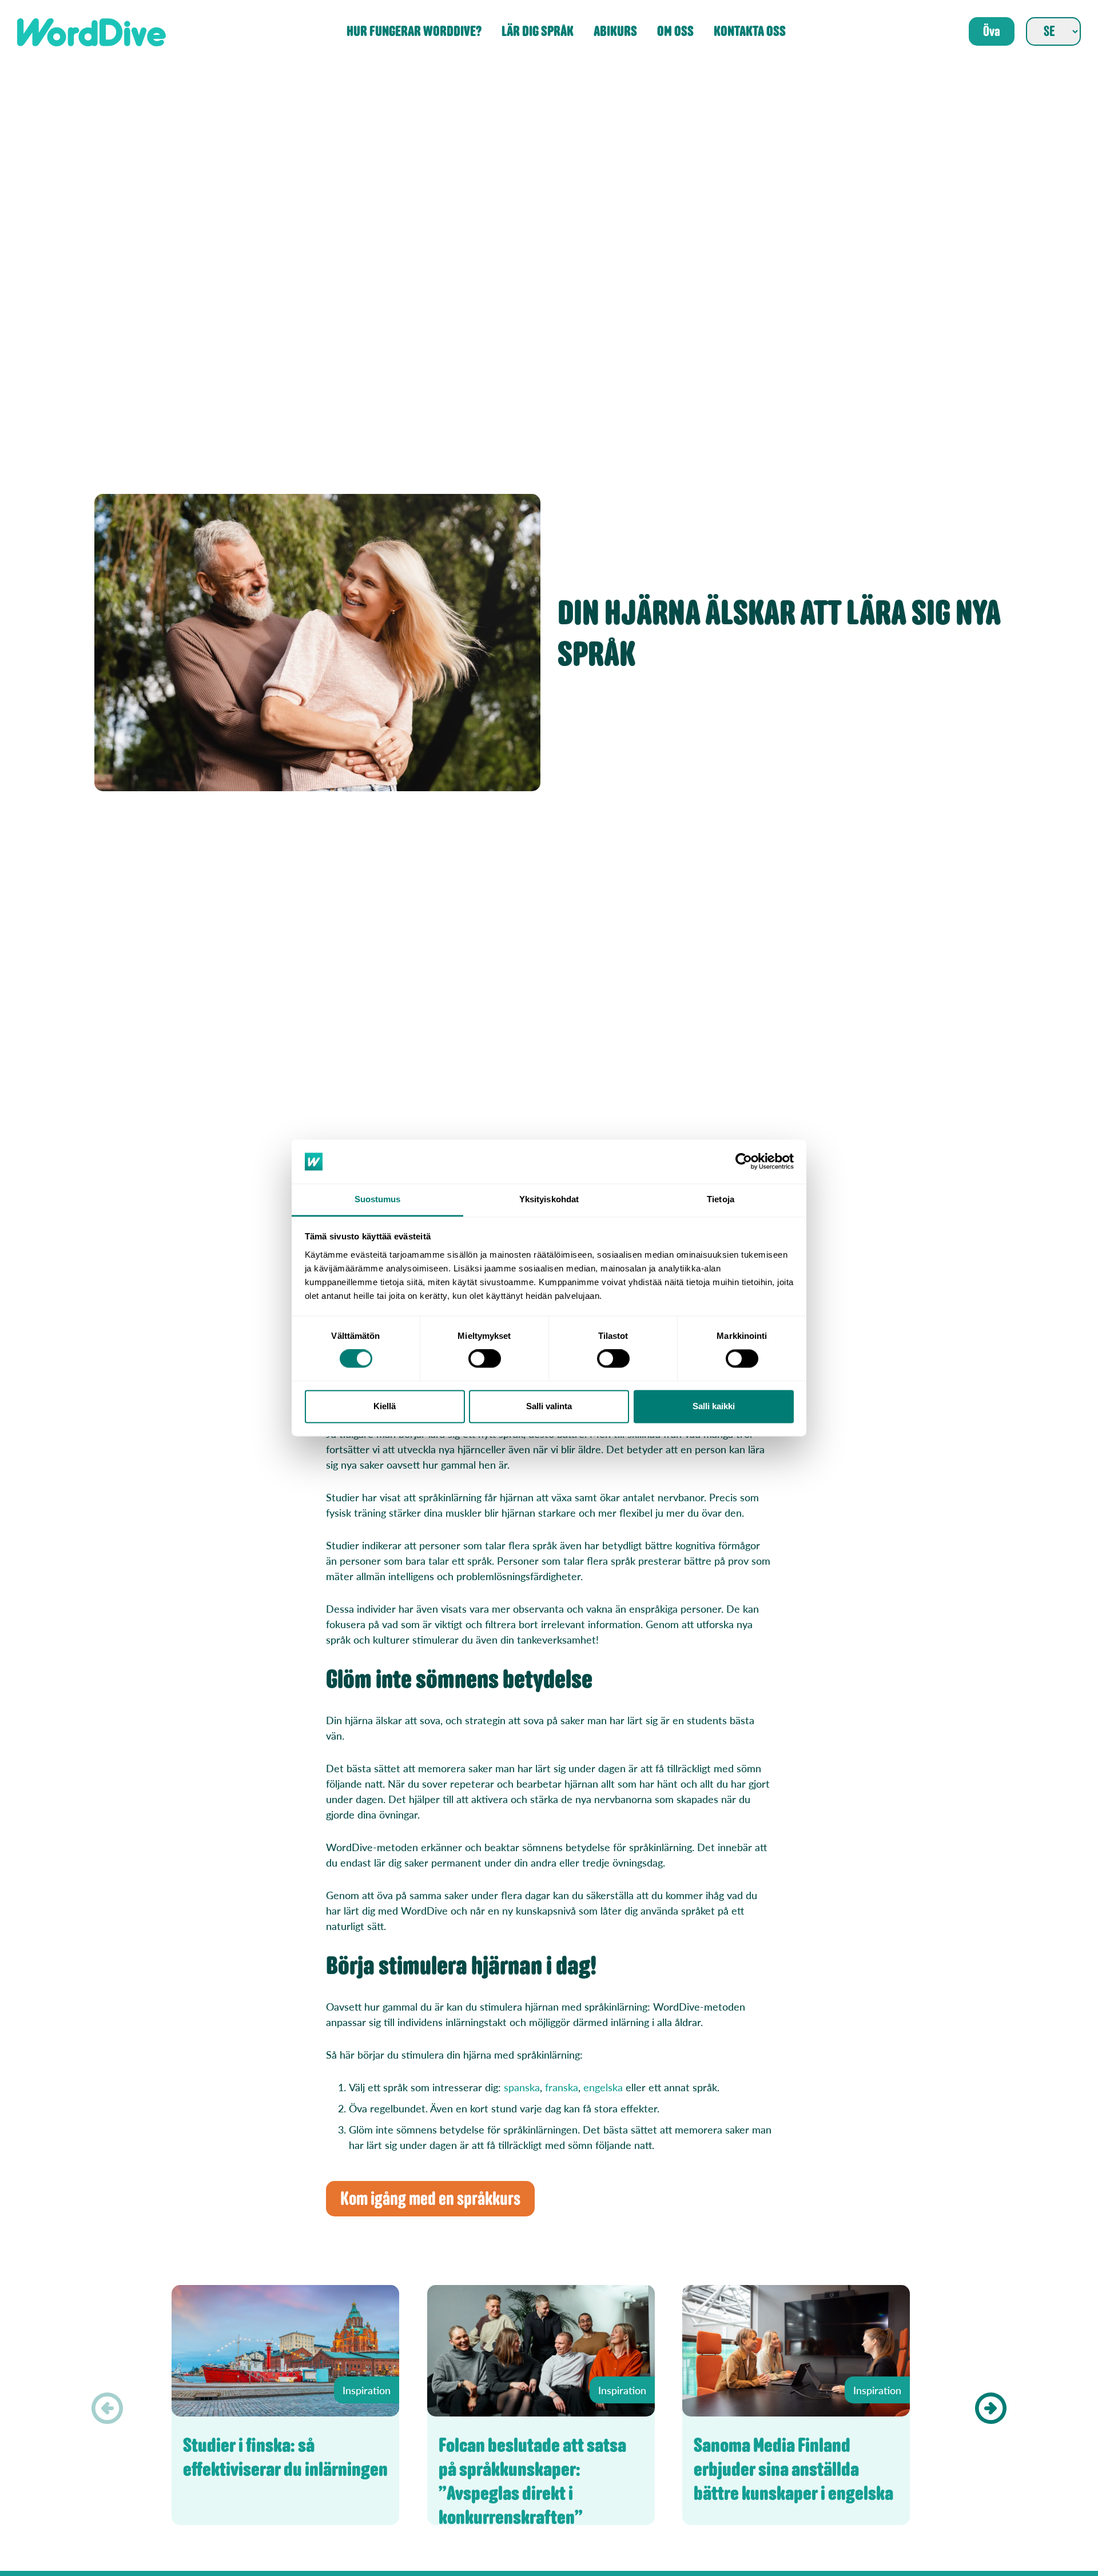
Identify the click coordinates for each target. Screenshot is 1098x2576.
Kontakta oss (750, 32)
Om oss (675, 32)
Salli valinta (549, 1406)
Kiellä (385, 1406)
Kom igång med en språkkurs (430, 2199)
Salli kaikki (714, 1406)
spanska (522, 2087)
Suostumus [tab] (378, 1199)
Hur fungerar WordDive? (414, 32)
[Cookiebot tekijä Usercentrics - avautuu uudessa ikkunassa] (744, 1162)
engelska (603, 2087)
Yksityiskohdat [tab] (549, 1199)
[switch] (485, 1359)
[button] (991, 2408)
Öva (992, 31)
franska (562, 2087)
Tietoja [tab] (721, 1199)
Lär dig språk (538, 32)
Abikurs (615, 32)
